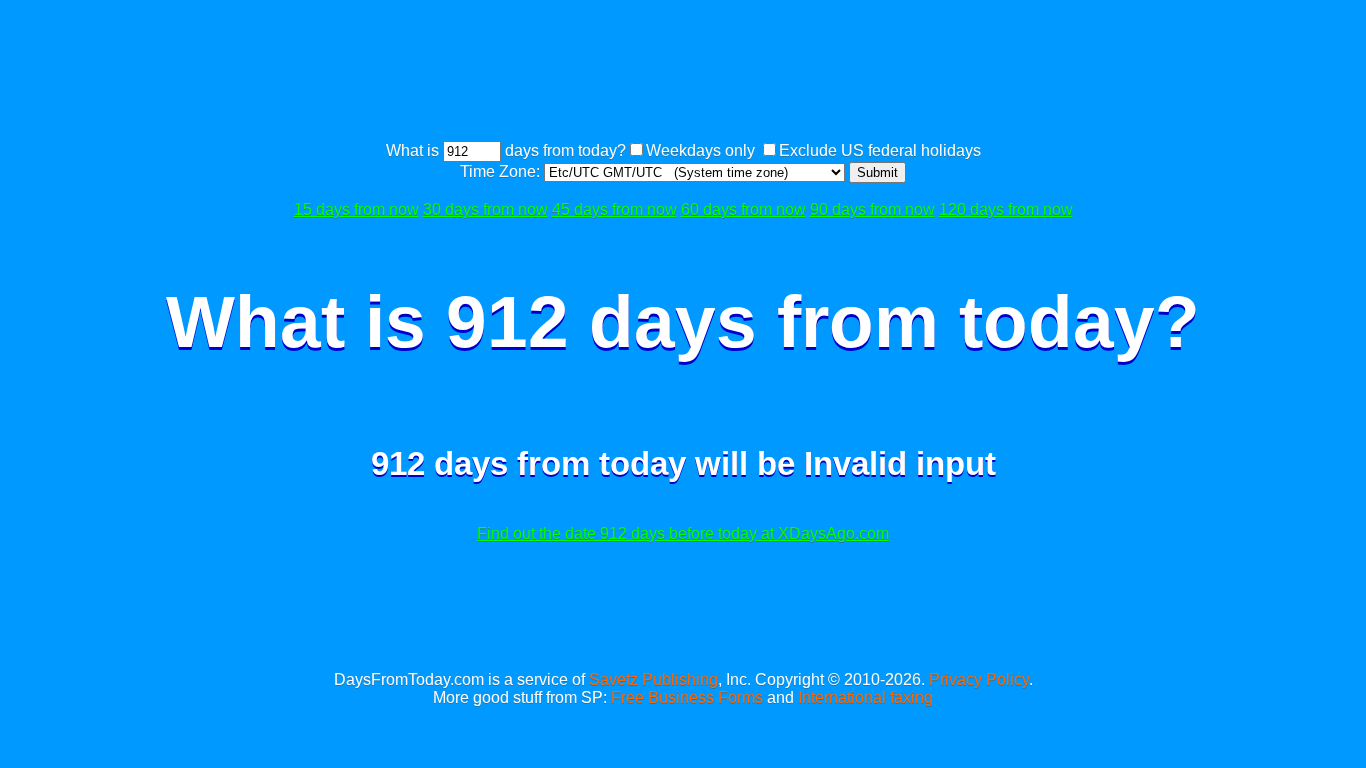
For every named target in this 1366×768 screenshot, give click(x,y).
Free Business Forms (687, 697)
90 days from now (872, 209)
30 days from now (485, 209)
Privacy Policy (979, 679)
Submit (877, 172)
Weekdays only (700, 150)
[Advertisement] (683, 73)
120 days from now (1006, 209)
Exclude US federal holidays (880, 150)
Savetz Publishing (653, 679)
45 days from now (614, 209)
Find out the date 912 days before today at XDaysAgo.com (683, 533)
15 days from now (356, 209)
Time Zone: (502, 171)
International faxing (865, 697)
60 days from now (743, 209)
